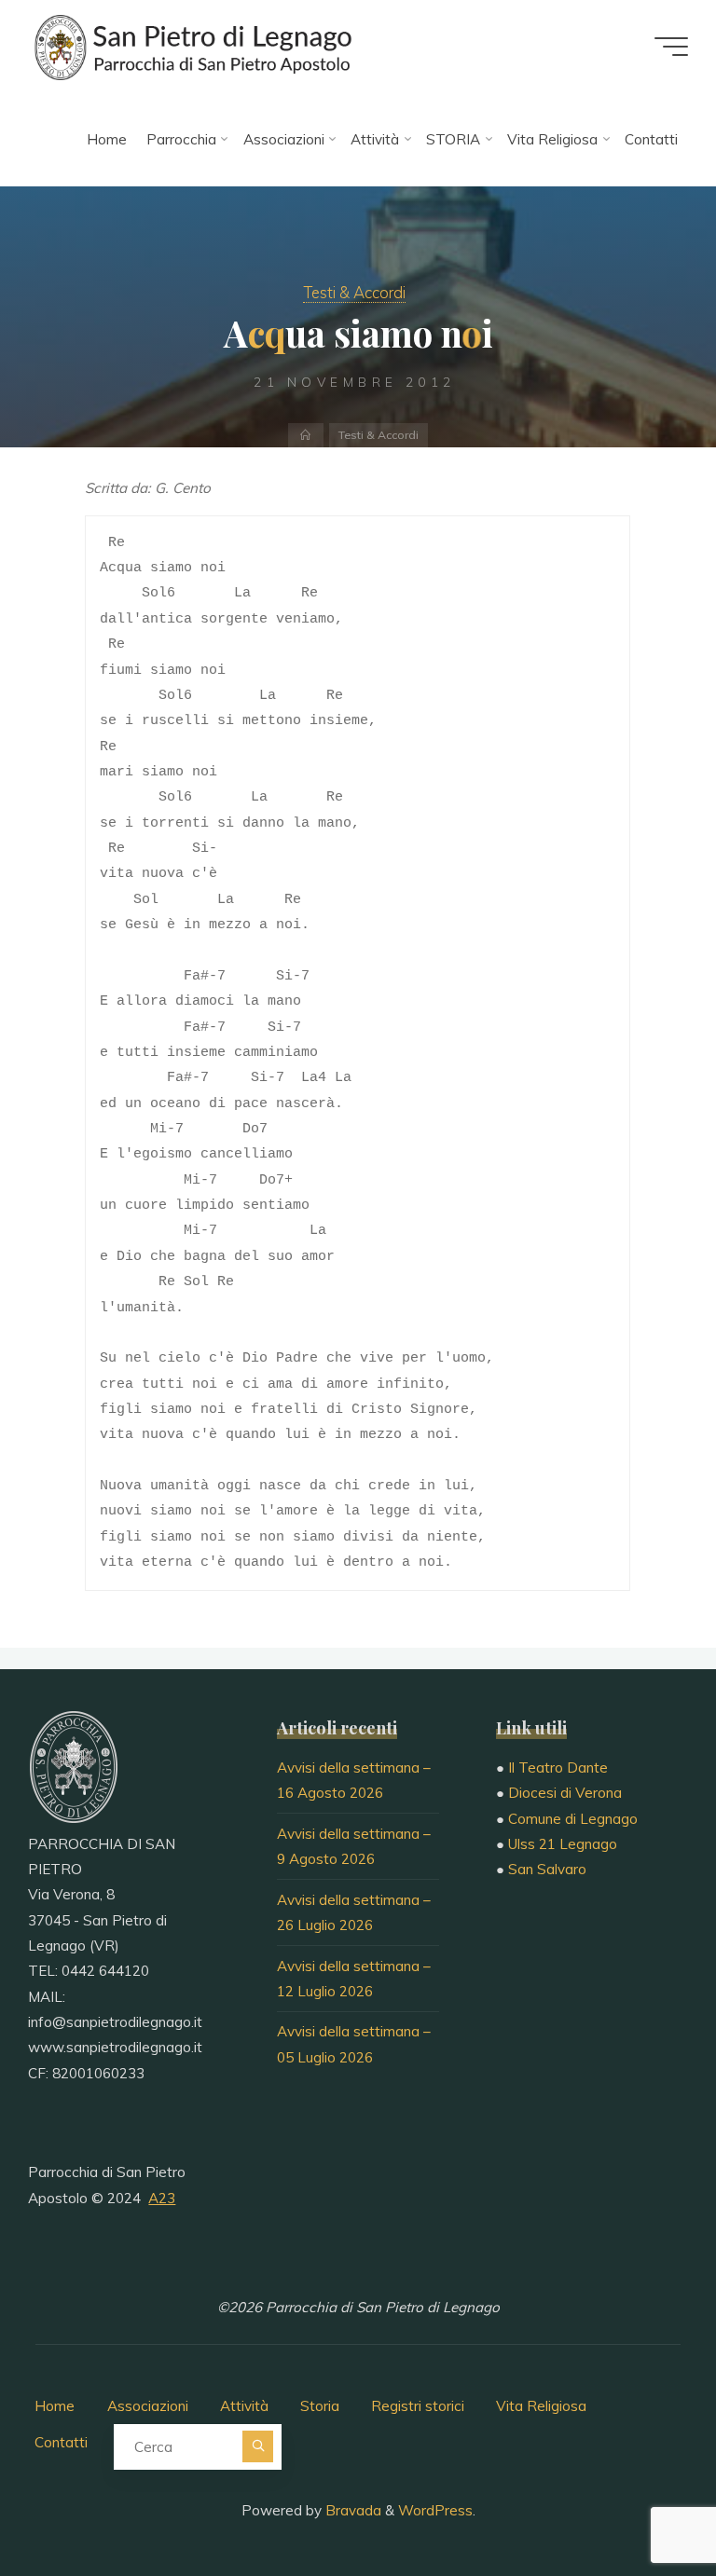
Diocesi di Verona (565, 1793)
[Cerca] (258, 2446)
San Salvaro (547, 1869)
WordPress (435, 2510)
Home (55, 2406)
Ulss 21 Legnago (563, 1844)
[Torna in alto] (643, 2503)
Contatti (61, 2442)
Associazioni (148, 2406)
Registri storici (418, 2406)
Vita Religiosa (541, 2406)
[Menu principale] (671, 47)
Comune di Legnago (573, 1819)
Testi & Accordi (354, 292)
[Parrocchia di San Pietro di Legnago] (191, 46)
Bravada (351, 2510)
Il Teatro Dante (558, 1768)
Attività (244, 2406)
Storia (320, 2406)
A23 (162, 2198)
